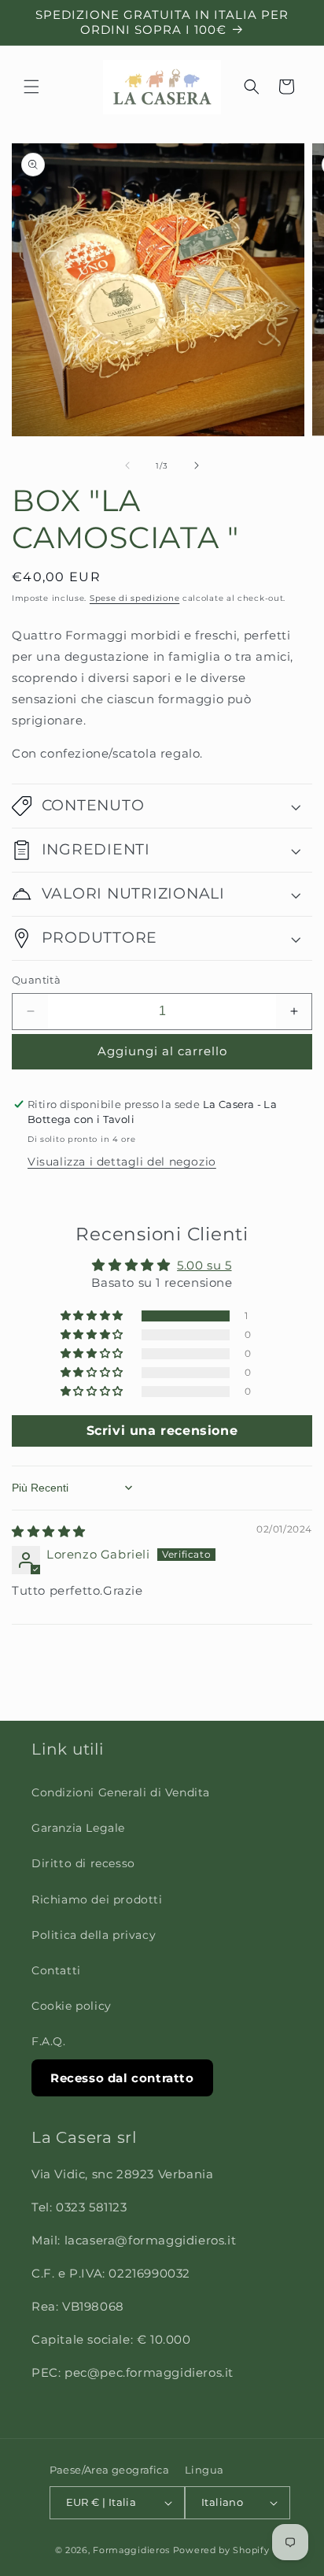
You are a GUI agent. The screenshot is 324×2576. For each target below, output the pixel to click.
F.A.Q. (49, 2041)
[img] (49, 1531)
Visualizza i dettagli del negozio (122, 1162)
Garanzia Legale (78, 1828)
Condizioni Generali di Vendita (121, 1792)
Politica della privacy (94, 1935)
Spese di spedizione (134, 598)
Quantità (36, 980)
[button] (31, 87)
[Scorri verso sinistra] (127, 465)
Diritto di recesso (83, 1863)
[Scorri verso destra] (197, 465)
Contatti (56, 1970)
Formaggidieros (131, 2550)
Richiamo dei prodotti (97, 1900)
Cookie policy (72, 2006)
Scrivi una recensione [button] (162, 1431)
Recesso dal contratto (122, 2078)
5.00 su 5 (204, 1265)
